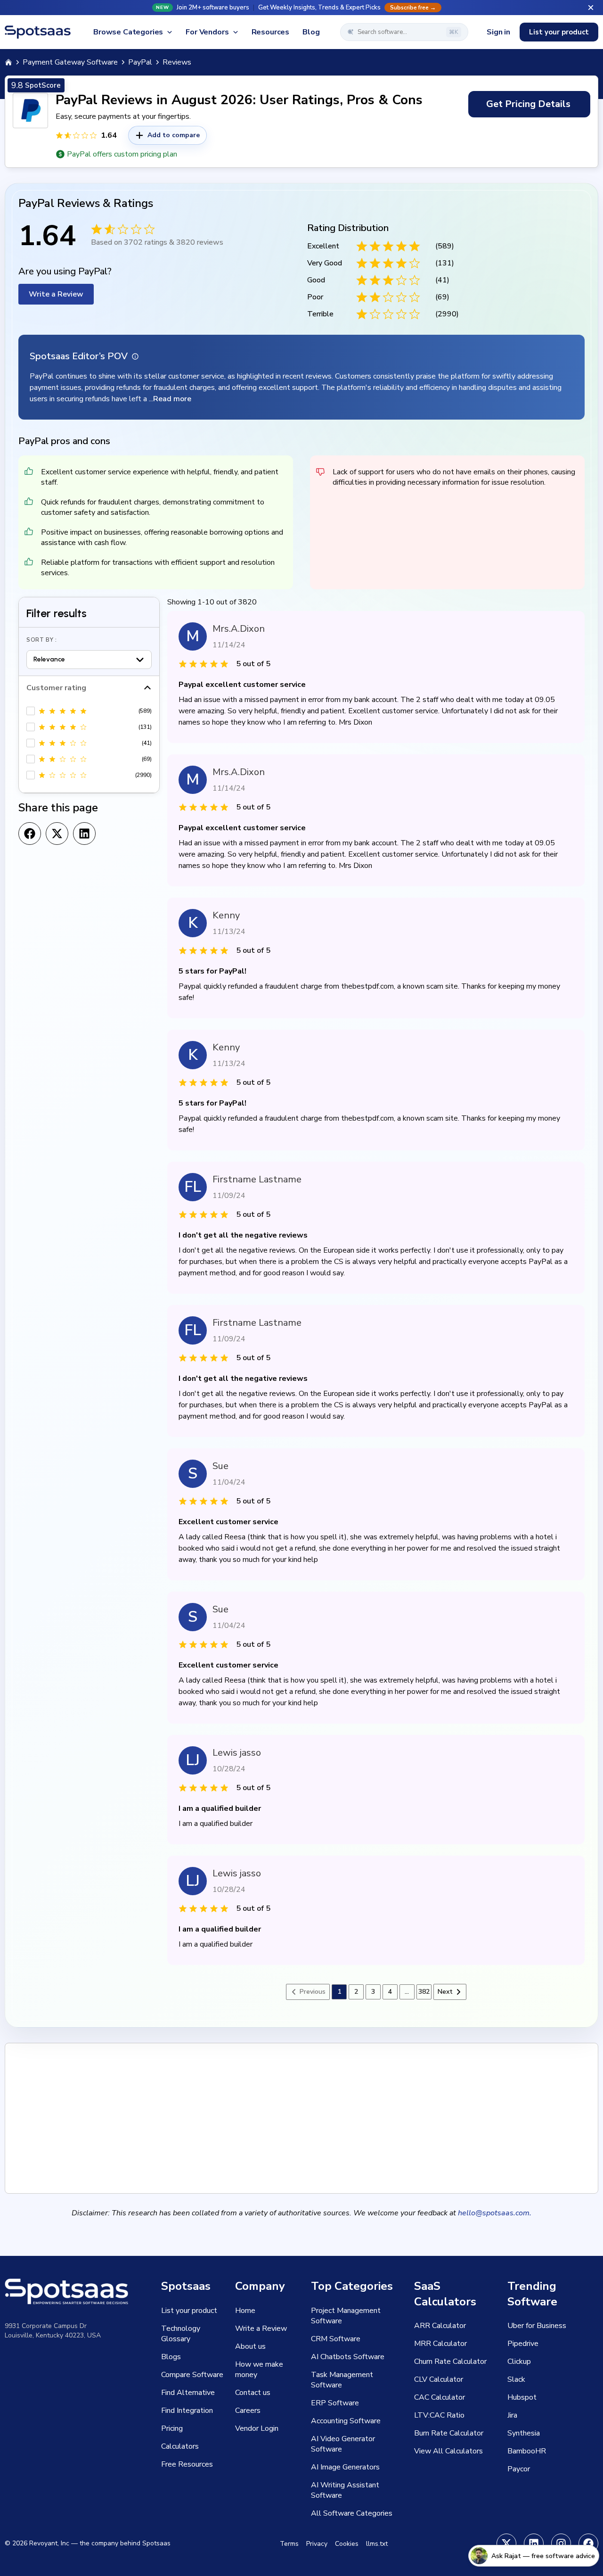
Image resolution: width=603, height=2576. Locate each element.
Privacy (317, 2544)
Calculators (180, 2446)
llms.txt (377, 2544)
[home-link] (8, 62)
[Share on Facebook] (30, 834)
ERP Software (335, 2403)
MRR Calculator (440, 2344)
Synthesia (524, 2433)
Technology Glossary (181, 2334)
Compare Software (192, 2375)
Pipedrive (523, 2344)
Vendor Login (257, 2428)
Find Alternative (188, 2393)
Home (245, 2311)
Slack (516, 2379)
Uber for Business (537, 2326)
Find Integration (187, 2411)
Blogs (171, 2357)
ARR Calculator (440, 2326)
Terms (289, 2544)
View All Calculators (448, 2451)
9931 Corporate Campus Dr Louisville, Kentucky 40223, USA (53, 2331)
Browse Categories (128, 32)
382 (424, 1992)
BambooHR (527, 2451)
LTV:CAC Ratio (439, 2415)
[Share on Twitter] (57, 834)
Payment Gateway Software (70, 62)
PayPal (140, 62)
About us (250, 2346)
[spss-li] (534, 2543)
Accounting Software (346, 2421)
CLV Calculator (439, 2379)
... (407, 1992)
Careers (248, 2411)
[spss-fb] (588, 2543)
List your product (559, 32)
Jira (512, 2415)
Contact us (253, 2393)
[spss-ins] (561, 2543)
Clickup (519, 2361)
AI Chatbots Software (348, 2357)
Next (445, 1992)
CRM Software (336, 2339)
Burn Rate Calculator (449, 2433)
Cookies (347, 2544)
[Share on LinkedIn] (84, 834)
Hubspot (522, 2397)
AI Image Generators (345, 2467)
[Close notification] (591, 8)
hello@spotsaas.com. (495, 2213)
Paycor (519, 2469)
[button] (301, 8)
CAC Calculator (440, 2397)
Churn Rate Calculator (450, 2361)
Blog (311, 32)
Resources (271, 32)
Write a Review (56, 294)
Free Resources (187, 2464)
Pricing (172, 2428)
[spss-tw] (506, 2543)
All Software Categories (352, 2513)
